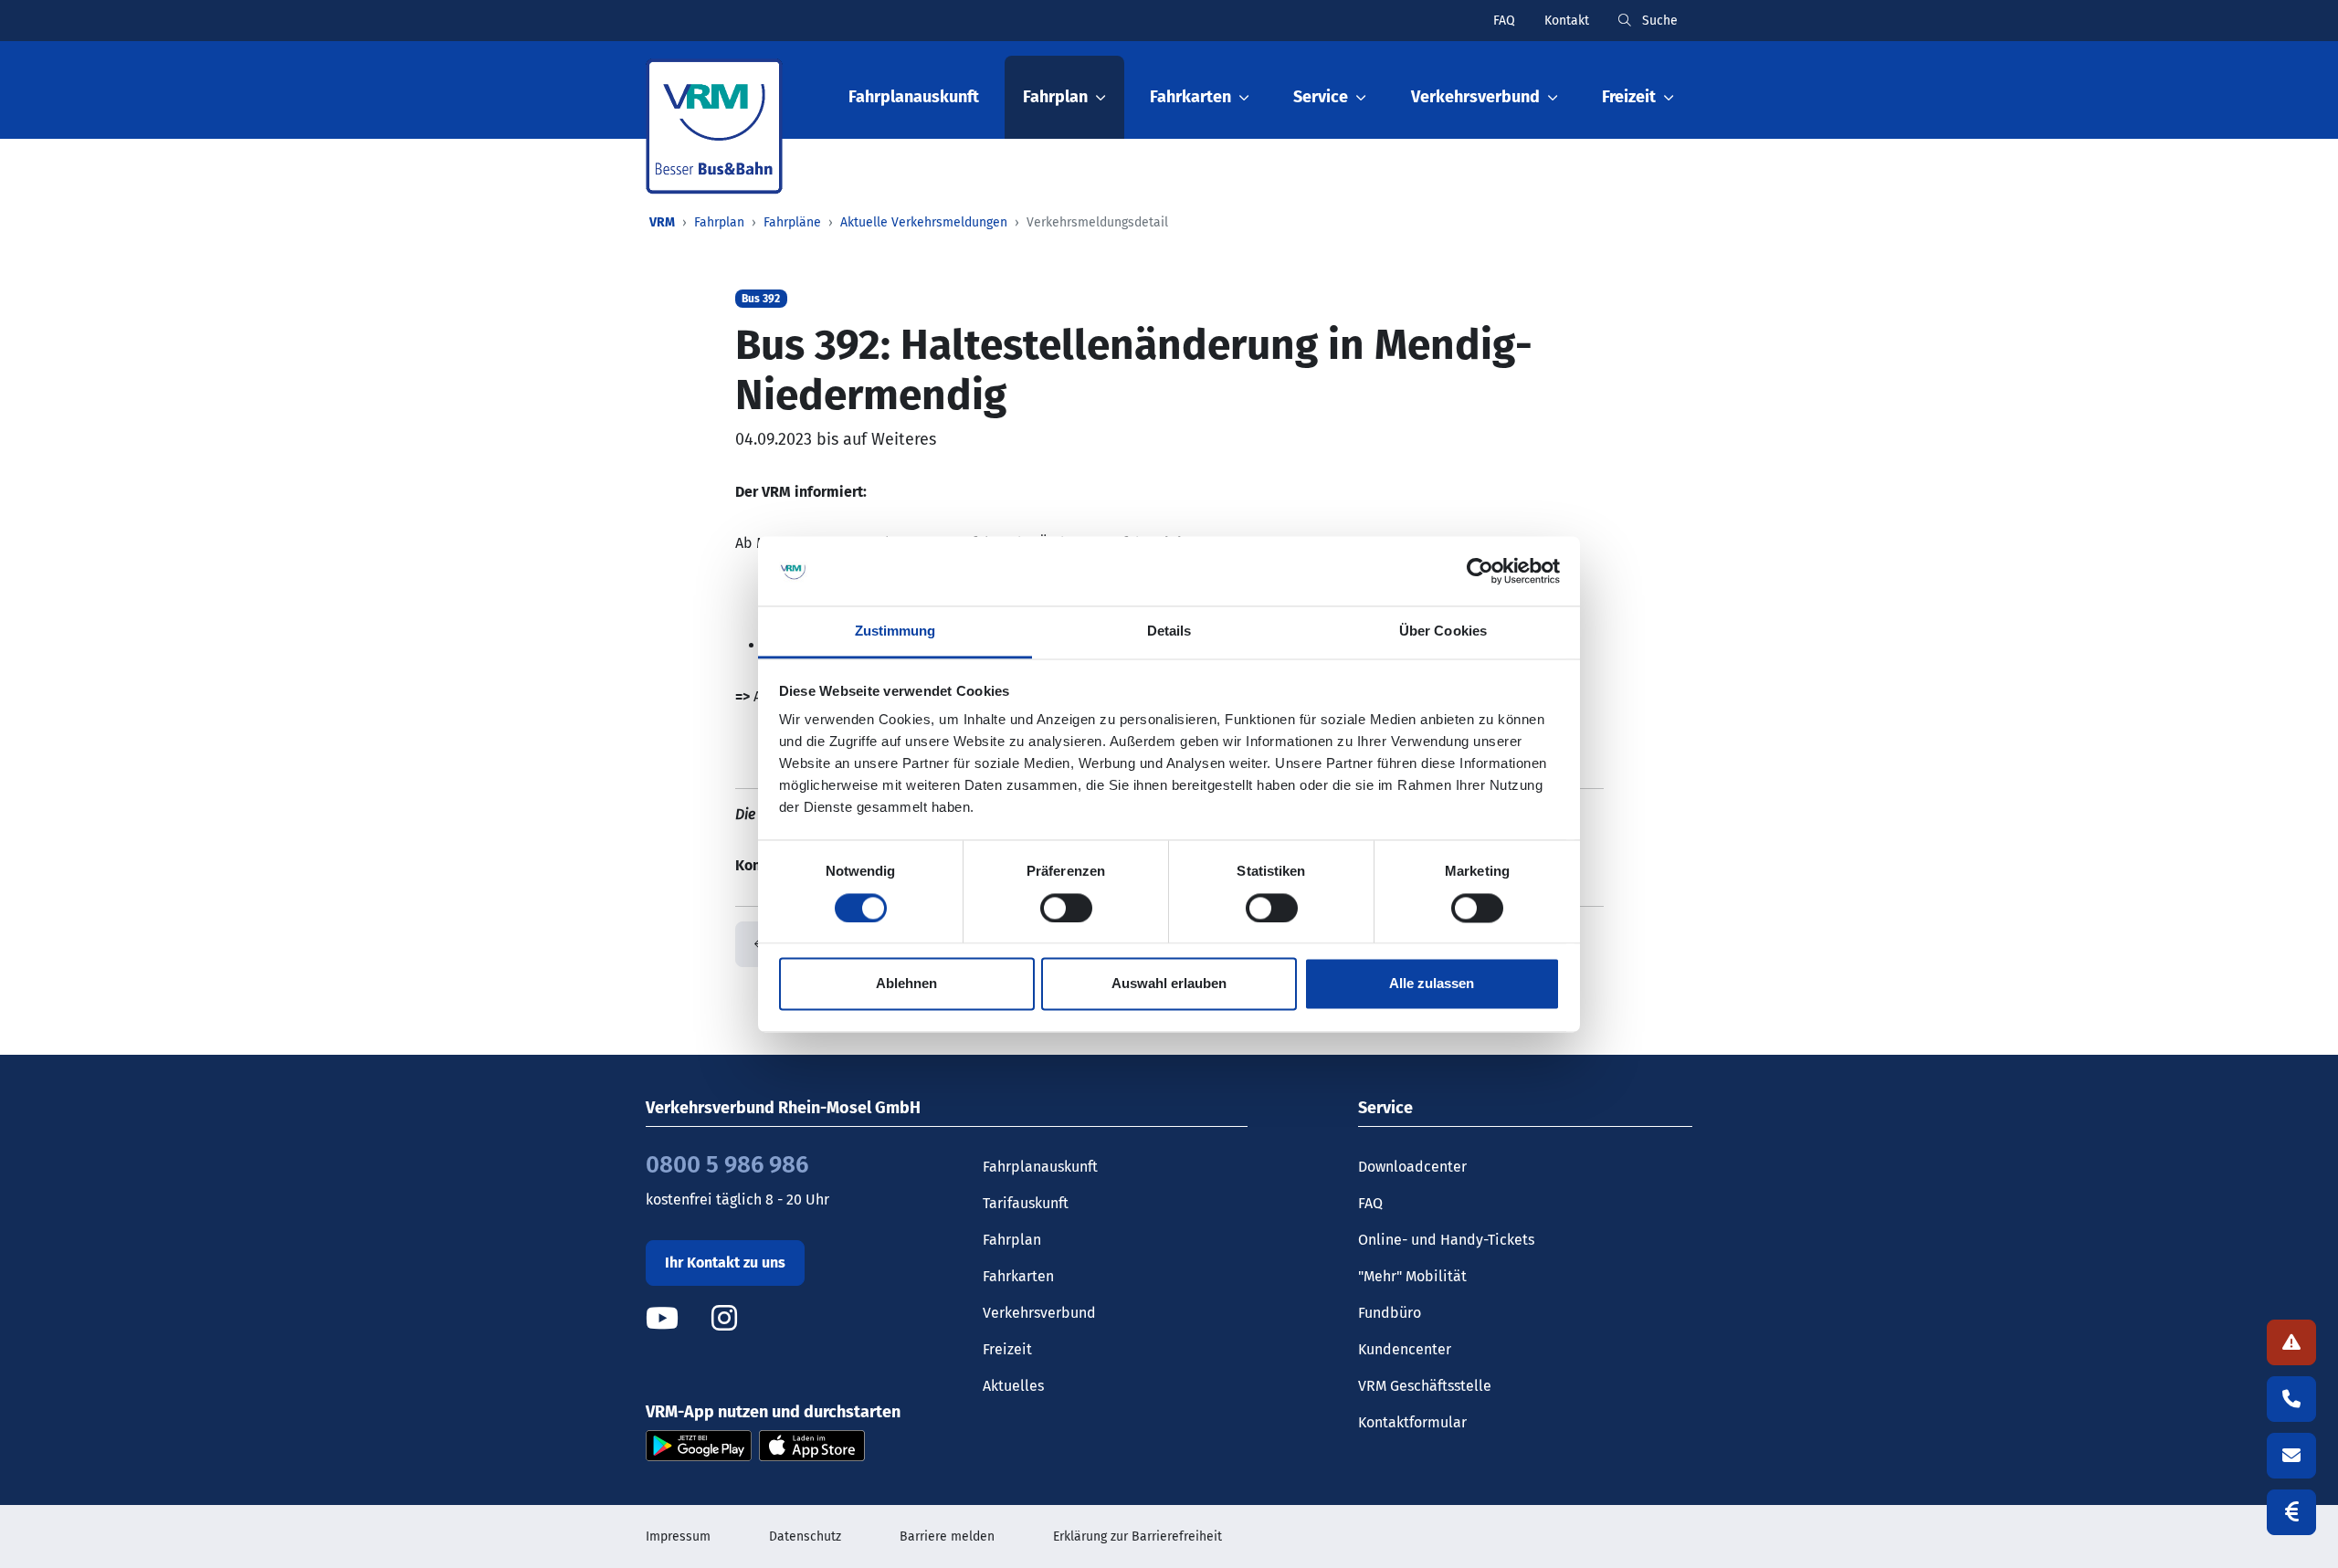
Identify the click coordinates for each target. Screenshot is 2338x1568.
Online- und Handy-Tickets (1446, 1240)
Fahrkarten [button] (1190, 97)
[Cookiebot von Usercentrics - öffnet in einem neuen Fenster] (1480, 571)
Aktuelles (1013, 1386)
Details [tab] (1169, 631)
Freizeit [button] (1629, 97)
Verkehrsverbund (1039, 1313)
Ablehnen (906, 984)
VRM (662, 222)
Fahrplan (719, 222)
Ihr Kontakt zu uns (725, 1263)
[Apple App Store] (812, 1444)
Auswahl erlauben (1169, 984)
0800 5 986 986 (727, 1165)
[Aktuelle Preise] (2291, 1512)
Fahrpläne (792, 222)
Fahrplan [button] (1055, 97)
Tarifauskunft (1026, 1203)
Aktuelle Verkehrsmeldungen (924, 222)
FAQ (1504, 21)
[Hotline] (2291, 1399)
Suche (1658, 21)
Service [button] (1321, 97)
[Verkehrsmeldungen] (2291, 1342)
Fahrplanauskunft (914, 97)
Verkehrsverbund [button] (1475, 97)
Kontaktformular (1412, 1422)
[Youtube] (677, 1318)
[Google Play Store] (699, 1444)
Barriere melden (947, 1536)
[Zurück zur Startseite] (714, 126)
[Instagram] (724, 1318)
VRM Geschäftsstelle (1425, 1386)
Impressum (678, 1536)
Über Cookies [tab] (1443, 631)
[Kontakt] (2291, 1456)
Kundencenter (1405, 1349)
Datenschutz (805, 1536)
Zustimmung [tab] (895, 631)
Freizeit (1007, 1349)
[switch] (1066, 908)
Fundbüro (1390, 1313)
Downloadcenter (1412, 1167)
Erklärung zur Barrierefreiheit (1137, 1536)
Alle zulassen (1432, 984)
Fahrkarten (1018, 1276)
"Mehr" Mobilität (1412, 1276)
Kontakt (1567, 21)
